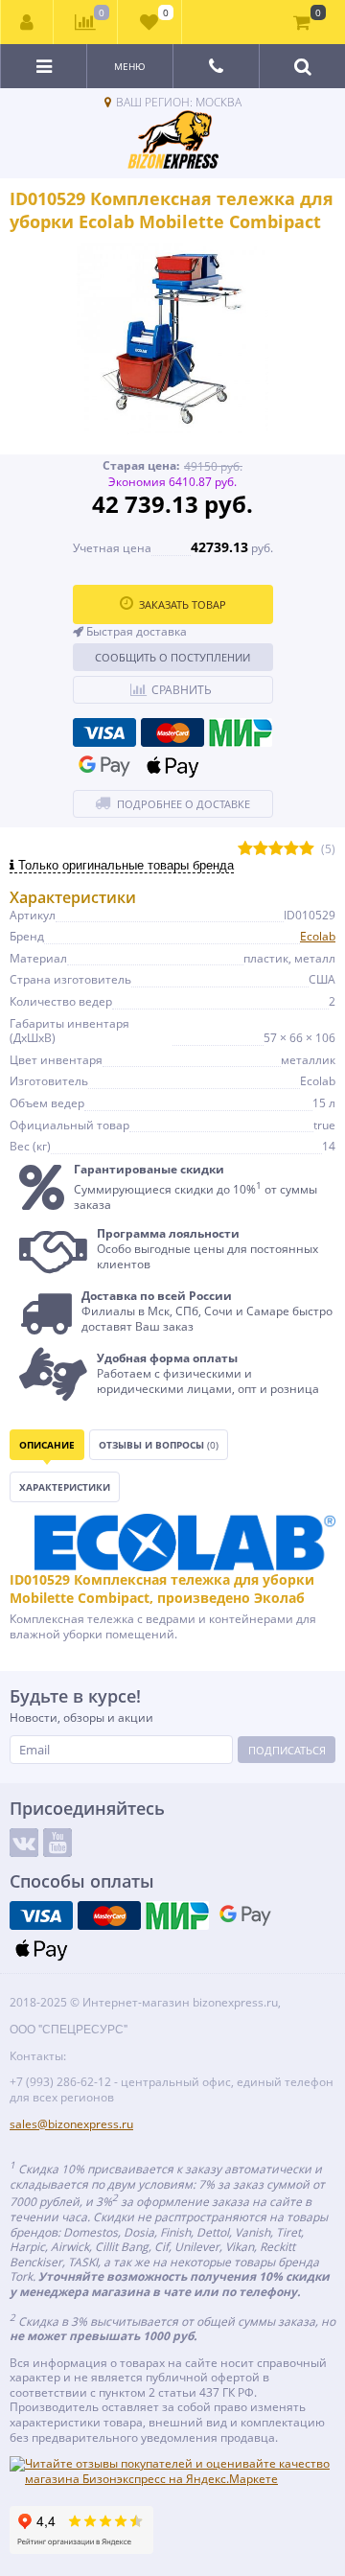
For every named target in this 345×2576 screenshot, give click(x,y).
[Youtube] (57, 1843)
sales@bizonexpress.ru (71, 2124)
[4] (291, 849)
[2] (261, 849)
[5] (307, 849)
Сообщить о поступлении (172, 657)
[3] (276, 849)
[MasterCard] (172, 732)
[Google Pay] (104, 766)
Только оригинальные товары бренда (124, 865)
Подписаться (287, 1750)
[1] (245, 849)
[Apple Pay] (172, 766)
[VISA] (104, 732)
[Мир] (241, 732)
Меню (130, 66)
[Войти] (27, 22)
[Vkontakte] (24, 1843)
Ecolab (318, 936)
